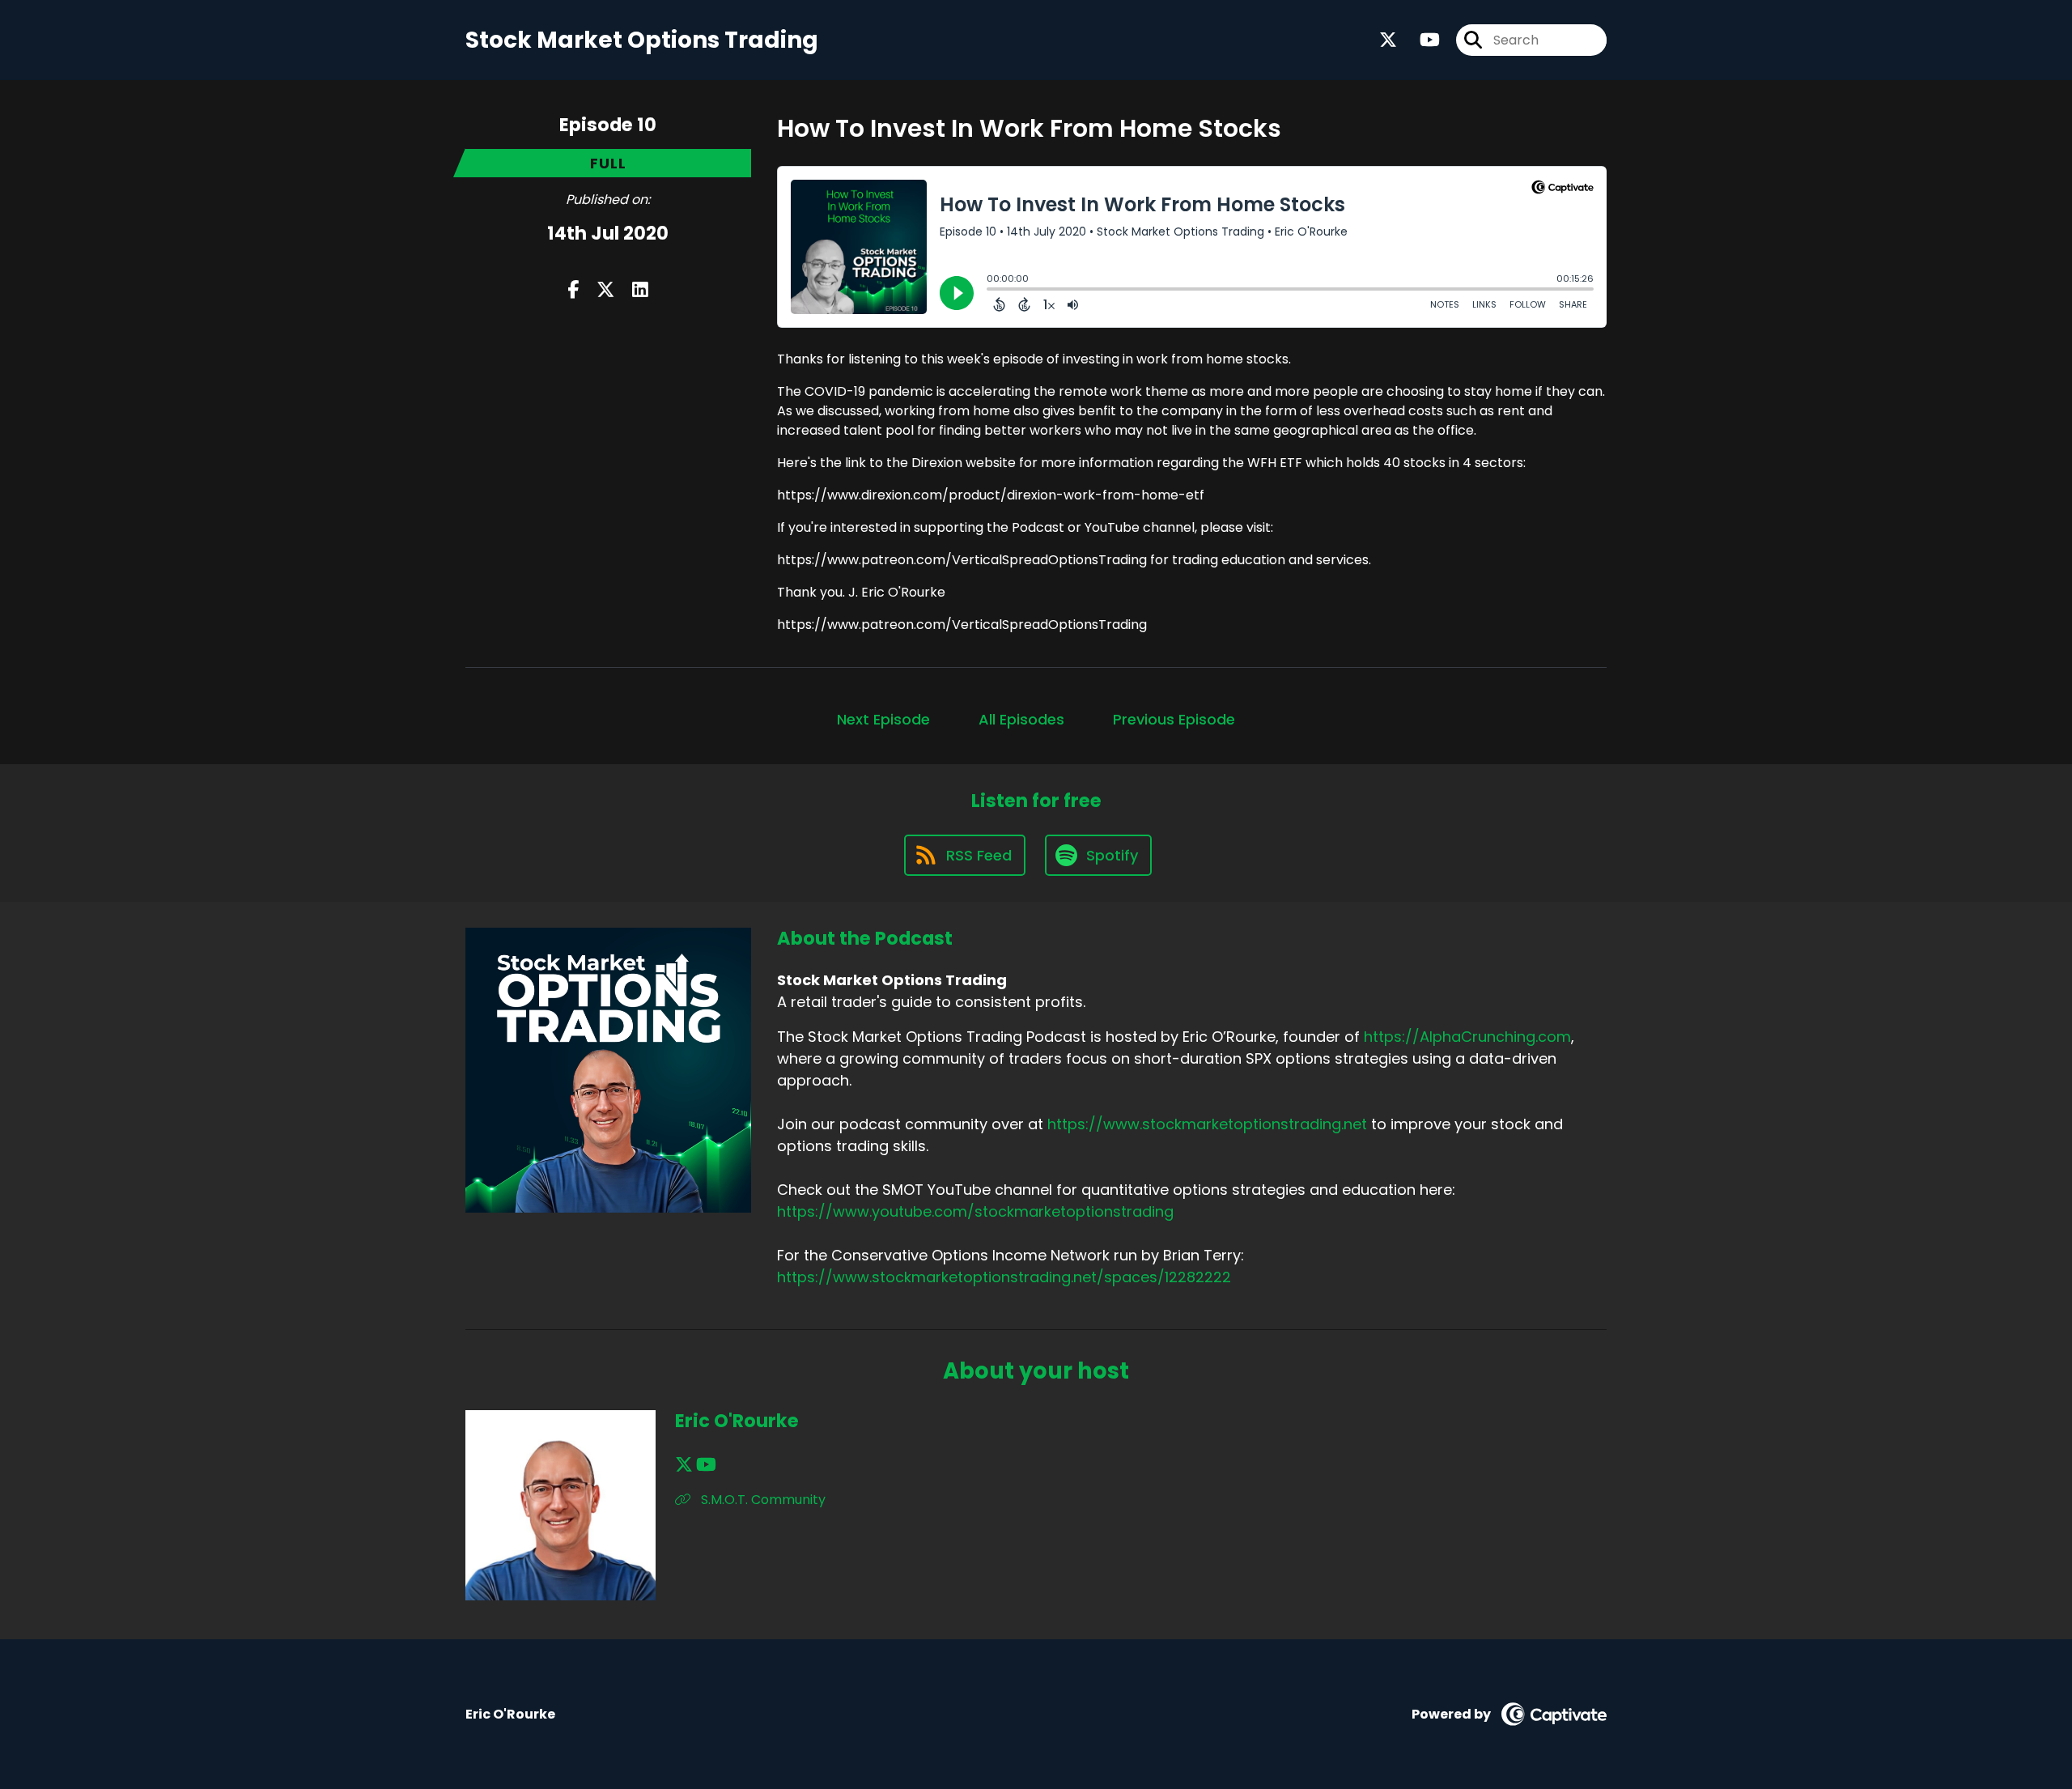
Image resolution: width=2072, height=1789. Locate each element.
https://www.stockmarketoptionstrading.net (1207, 1124)
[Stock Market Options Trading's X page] (1388, 40)
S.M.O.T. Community (762, 1500)
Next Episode (883, 719)
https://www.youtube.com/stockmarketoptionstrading (975, 1211)
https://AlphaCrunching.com (1467, 1037)
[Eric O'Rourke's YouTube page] (706, 1465)
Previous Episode (1174, 719)
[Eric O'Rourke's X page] (684, 1465)
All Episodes (1021, 719)
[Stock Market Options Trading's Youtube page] (1420, 40)
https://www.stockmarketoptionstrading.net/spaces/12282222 (1004, 1277)
